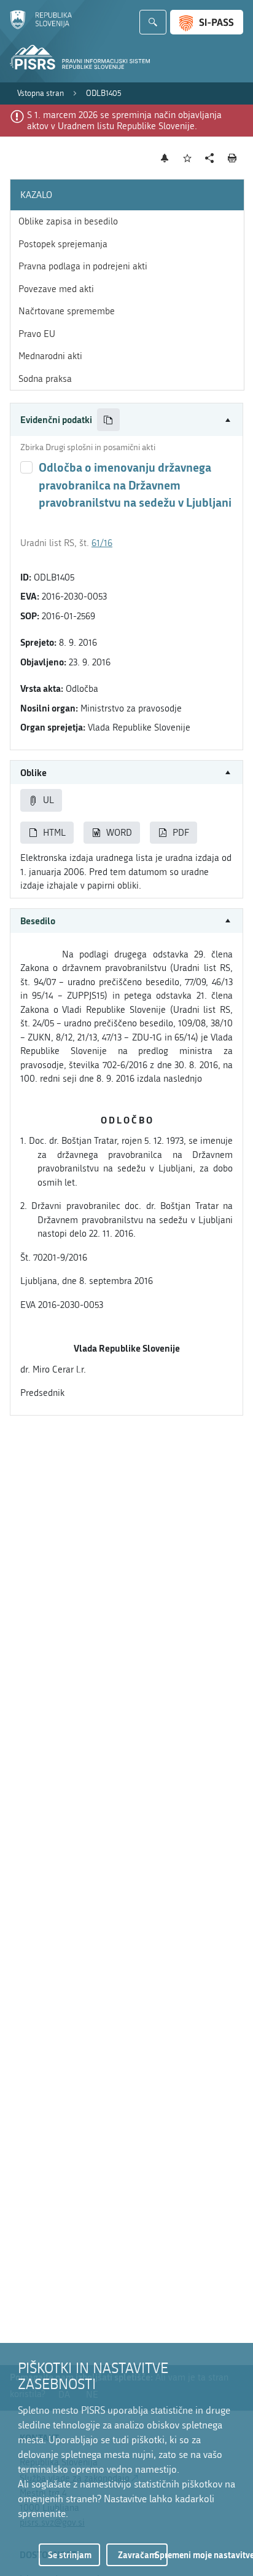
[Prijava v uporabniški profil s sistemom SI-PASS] (207, 22)
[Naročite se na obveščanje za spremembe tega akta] (165, 158)
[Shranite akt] (188, 158)
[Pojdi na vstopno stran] (41, 26)
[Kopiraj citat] (108, 420)
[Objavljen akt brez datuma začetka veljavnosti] (26, 467)
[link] (41, 93)
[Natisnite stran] (232, 158)
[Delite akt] (210, 158)
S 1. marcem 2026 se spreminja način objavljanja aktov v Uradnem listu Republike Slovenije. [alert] (124, 121)
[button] (126, 420)
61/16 (102, 543)
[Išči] (153, 22)
